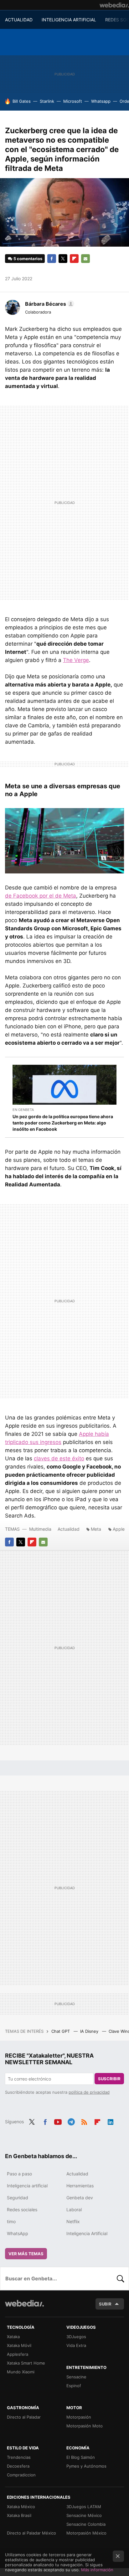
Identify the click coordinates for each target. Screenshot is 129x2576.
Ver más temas (26, 2254)
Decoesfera (18, 2466)
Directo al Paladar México (31, 2533)
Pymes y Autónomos (86, 2466)
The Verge (76, 660)
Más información (97, 2570)
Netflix (73, 2221)
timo (11, 2221)
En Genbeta (23, 1110)
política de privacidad (89, 2092)
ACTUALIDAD (19, 20)
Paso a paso (19, 2174)
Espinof (74, 2386)
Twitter (63, 259)
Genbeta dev (80, 2198)
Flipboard (74, 259)
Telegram (71, 2121)
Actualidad (69, 1529)
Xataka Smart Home (26, 2363)
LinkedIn (111, 2121)
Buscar (121, 2278)
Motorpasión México (86, 2533)
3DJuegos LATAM (84, 2507)
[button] (49, 304)
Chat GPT (61, 2031)
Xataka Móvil (19, 2345)
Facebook (52, 259)
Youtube (58, 2121)
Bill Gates (22, 101)
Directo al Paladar (24, 2417)
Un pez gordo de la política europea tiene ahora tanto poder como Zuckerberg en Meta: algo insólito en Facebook (63, 1123)
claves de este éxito (59, 1458)
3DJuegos (76, 2337)
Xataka (13, 2337)
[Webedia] (114, 5)
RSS (84, 2121)
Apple (119, 1529)
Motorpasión (79, 2417)
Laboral (74, 2210)
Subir (105, 2304)
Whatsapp (101, 101)
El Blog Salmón (81, 2457)
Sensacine (76, 2377)
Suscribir (109, 2079)
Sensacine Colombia (86, 2524)
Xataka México (21, 2507)
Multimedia (40, 1529)
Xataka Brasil (19, 2515)
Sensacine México (84, 2515)
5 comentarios (28, 259)
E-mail (85, 259)
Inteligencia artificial (27, 2186)
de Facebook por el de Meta (41, 896)
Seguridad (18, 2198)
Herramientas (80, 2186)
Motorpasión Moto (85, 2426)
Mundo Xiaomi (21, 2372)
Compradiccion (21, 2475)
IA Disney (90, 2031)
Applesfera (18, 2354)
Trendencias (19, 2457)
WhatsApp (18, 2233)
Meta (96, 1529)
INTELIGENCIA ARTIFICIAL (69, 20)
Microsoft (73, 101)
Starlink (47, 101)
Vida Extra (76, 2345)
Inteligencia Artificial (87, 2233)
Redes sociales (22, 2210)
